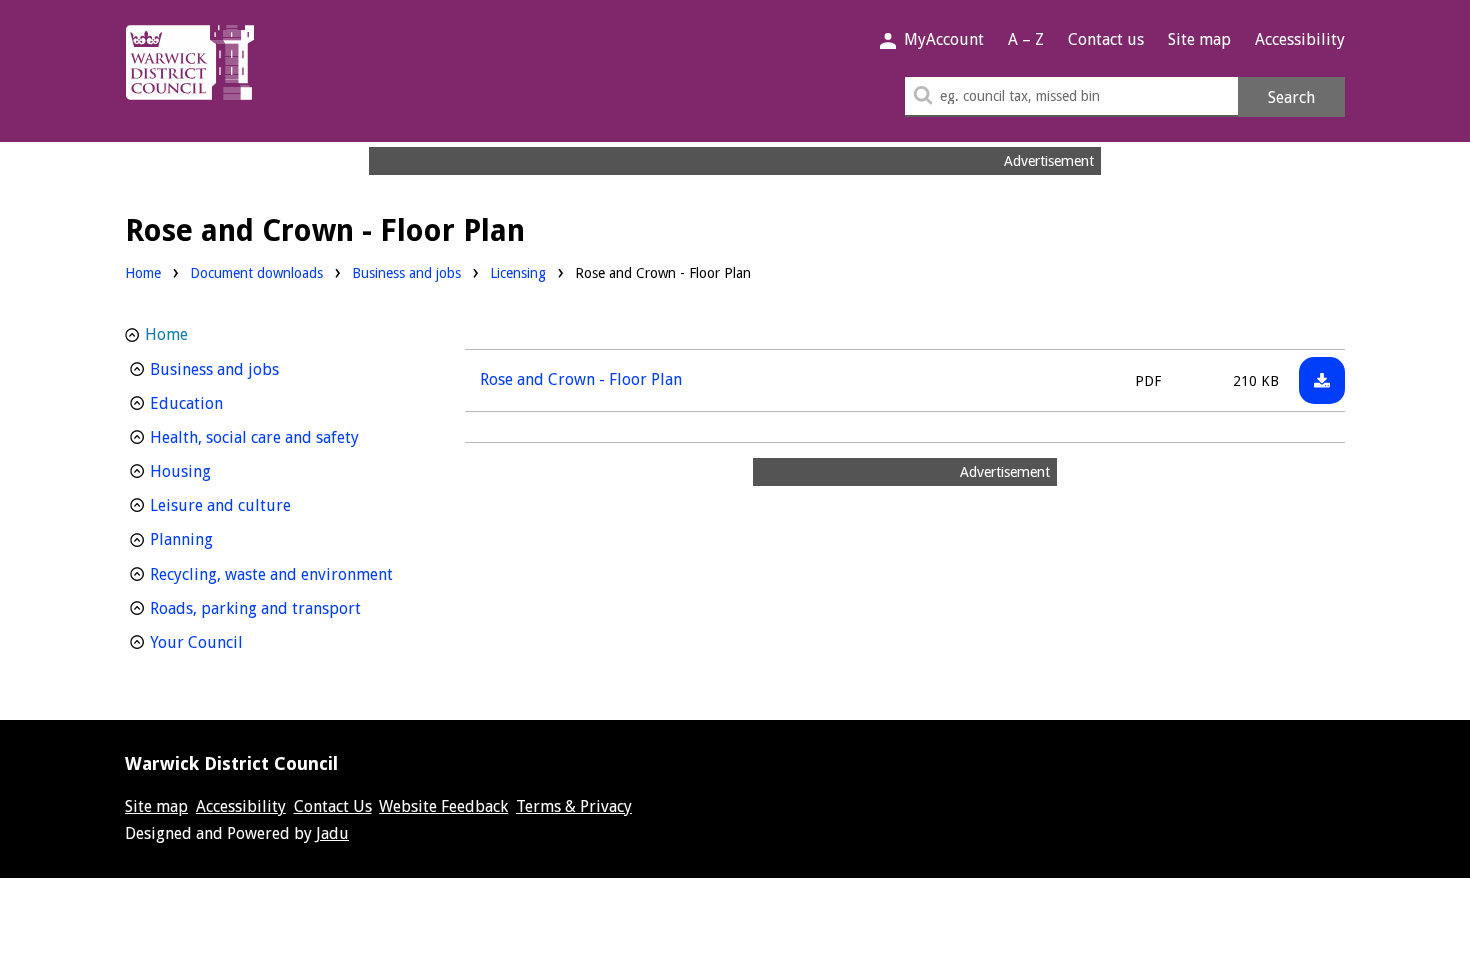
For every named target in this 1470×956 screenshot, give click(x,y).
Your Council (233, 642)
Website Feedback (443, 806)
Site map (1199, 39)
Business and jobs (406, 272)
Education (223, 403)
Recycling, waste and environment (282, 574)
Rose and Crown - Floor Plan (581, 379)
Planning (218, 539)
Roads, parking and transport (282, 608)
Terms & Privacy (574, 806)
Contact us (1106, 39)
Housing (217, 471)
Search (1291, 97)
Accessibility (1300, 39)
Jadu (332, 833)
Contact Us (333, 806)
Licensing (518, 272)
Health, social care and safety (282, 437)
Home (143, 273)
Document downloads (256, 273)
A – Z (1026, 39)
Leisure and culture (257, 505)
